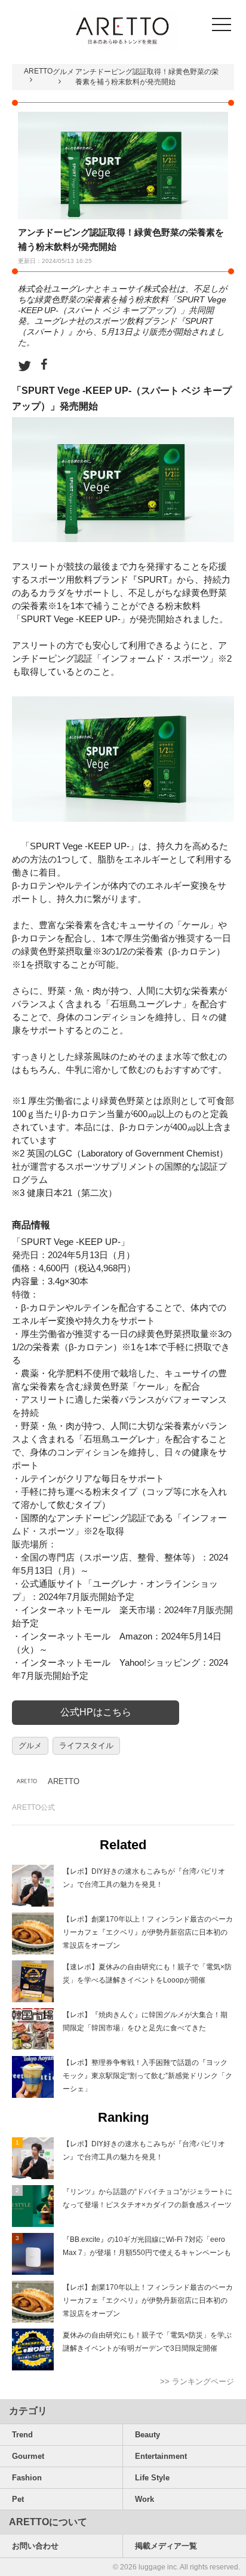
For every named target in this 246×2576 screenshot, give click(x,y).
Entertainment (161, 2456)
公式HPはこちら (96, 1712)
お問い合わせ (35, 2546)
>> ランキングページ (197, 2381)
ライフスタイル (86, 1746)
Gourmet (28, 2456)
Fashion (27, 2478)
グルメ (63, 72)
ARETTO (38, 71)
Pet (18, 2499)
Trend (22, 2435)
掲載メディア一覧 (166, 2546)
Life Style (152, 2478)
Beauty (147, 2435)
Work (144, 2499)
